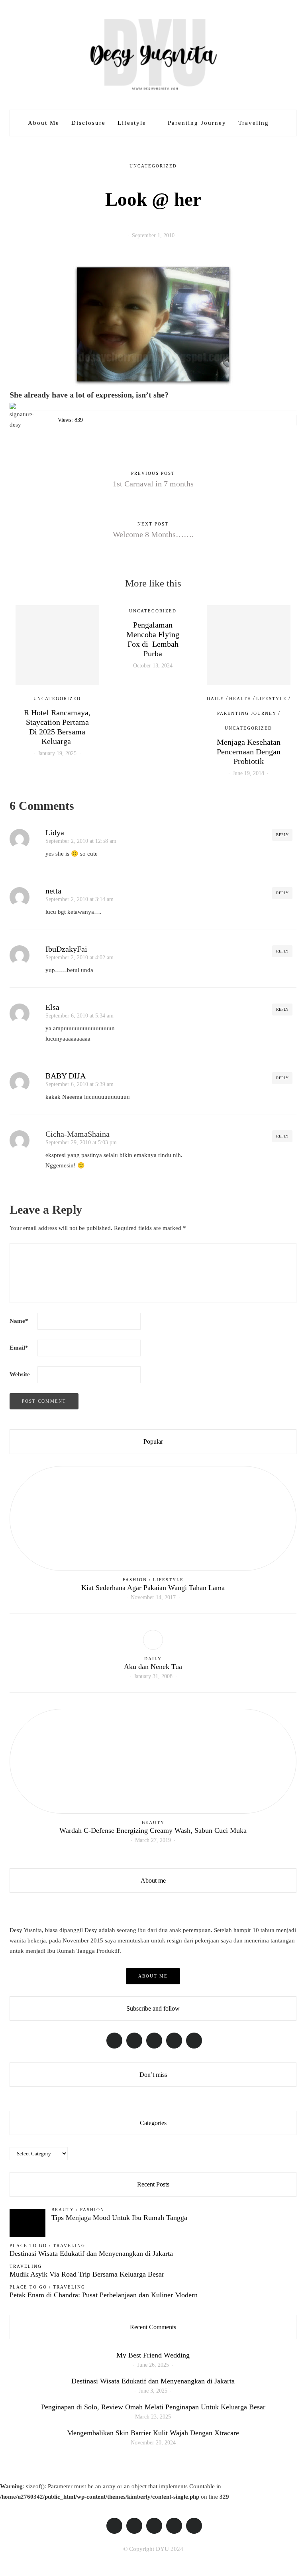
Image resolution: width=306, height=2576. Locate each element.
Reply (282, 835)
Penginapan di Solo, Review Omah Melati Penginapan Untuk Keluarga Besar (153, 2407)
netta (53, 891)
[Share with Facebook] (267, 420)
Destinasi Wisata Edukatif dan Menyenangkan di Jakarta (91, 2253)
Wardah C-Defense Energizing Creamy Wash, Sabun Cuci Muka (153, 1830)
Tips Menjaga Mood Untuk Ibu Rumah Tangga (119, 2218)
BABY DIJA (66, 1076)
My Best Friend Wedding (153, 2355)
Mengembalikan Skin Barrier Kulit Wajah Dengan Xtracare (153, 2433)
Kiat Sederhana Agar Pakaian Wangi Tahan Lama (153, 1588)
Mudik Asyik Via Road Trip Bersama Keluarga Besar (87, 2274)
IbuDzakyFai (66, 949)
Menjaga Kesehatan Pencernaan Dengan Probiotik (249, 752)
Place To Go (28, 2245)
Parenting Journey (197, 123)
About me (153, 1976)
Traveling (254, 123)
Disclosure (88, 123)
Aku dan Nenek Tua (153, 1667)
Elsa (52, 1007)
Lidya (55, 832)
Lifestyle (132, 123)
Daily (216, 699)
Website (20, 1374)
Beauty (153, 1822)
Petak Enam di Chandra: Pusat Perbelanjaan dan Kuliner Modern (104, 2295)
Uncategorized (153, 166)
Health (240, 699)
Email (19, 1348)
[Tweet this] (277, 420)
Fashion (135, 1580)
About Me (44, 123)
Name (19, 1321)
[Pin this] (287, 420)
